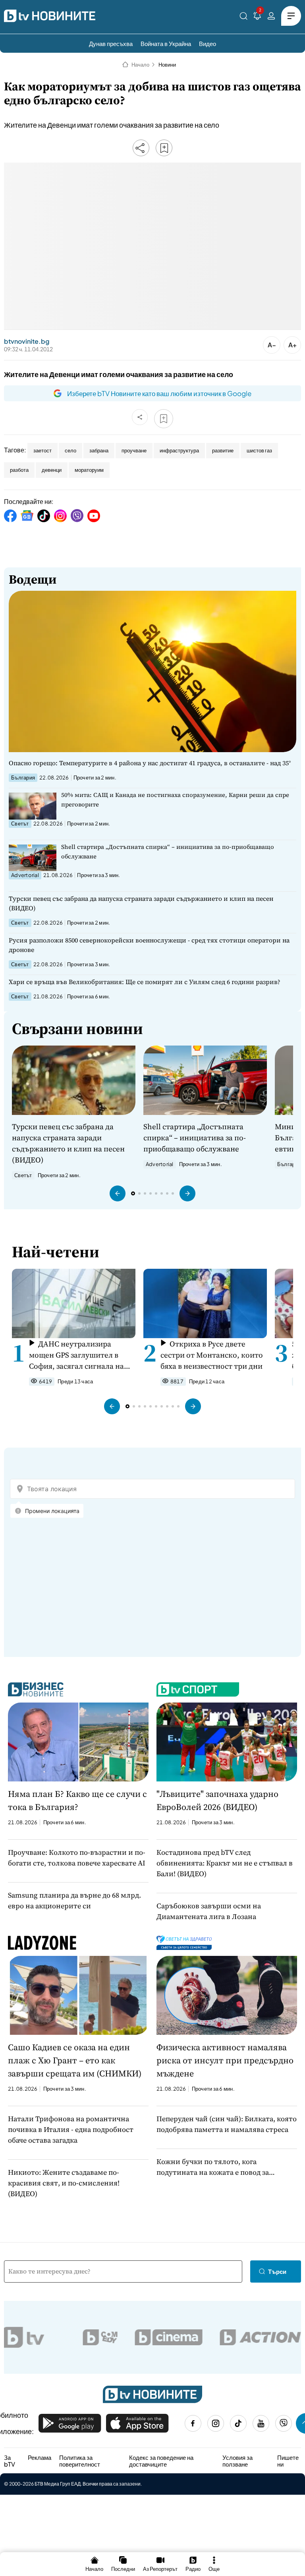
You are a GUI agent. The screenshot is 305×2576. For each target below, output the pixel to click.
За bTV (10, 2461)
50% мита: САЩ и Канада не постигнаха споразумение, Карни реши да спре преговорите (175, 800)
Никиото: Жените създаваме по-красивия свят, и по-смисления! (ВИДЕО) (64, 2183)
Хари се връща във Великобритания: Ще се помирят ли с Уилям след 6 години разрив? (145, 982)
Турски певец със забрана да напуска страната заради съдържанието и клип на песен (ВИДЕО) (141, 903)
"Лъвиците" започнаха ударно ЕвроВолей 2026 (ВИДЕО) (217, 1800)
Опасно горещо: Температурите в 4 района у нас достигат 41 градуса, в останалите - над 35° (150, 763)
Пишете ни (288, 2461)
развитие (223, 450)
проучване (134, 450)
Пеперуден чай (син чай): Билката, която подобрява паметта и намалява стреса (227, 2124)
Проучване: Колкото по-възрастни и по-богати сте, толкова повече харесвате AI (77, 1858)
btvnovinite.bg (27, 341)
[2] (257, 17)
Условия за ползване (237, 2461)
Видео (208, 43)
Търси (277, 2271)
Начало (140, 65)
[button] (118, 1193)
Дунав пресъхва (111, 43)
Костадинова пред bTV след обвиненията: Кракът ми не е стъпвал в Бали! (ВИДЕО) (225, 1863)
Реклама (40, 2457)
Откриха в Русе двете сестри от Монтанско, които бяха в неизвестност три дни (212, 1355)
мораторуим (89, 470)
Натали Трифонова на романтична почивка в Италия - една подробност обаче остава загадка (71, 2129)
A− (272, 345)
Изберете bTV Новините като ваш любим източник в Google (159, 393)
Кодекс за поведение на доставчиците (161, 2461)
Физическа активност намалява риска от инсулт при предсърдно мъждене (225, 2060)
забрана (99, 450)
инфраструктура (179, 450)
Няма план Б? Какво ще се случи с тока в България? (77, 1800)
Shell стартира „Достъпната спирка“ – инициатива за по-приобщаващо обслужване (168, 851)
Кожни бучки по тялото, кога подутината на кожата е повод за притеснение (213, 2167)
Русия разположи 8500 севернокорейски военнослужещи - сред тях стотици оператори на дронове (149, 945)
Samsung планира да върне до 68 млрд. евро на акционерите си (74, 1900)
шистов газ (259, 450)
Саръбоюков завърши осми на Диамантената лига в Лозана (209, 1911)
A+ (292, 345)
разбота (19, 470)
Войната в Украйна (166, 43)
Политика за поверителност (80, 2461)
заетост (42, 450)
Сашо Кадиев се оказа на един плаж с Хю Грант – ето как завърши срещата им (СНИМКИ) (75, 2060)
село (70, 450)
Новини (167, 65)
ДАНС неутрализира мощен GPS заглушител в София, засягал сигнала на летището (76, 1355)
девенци (52, 470)
